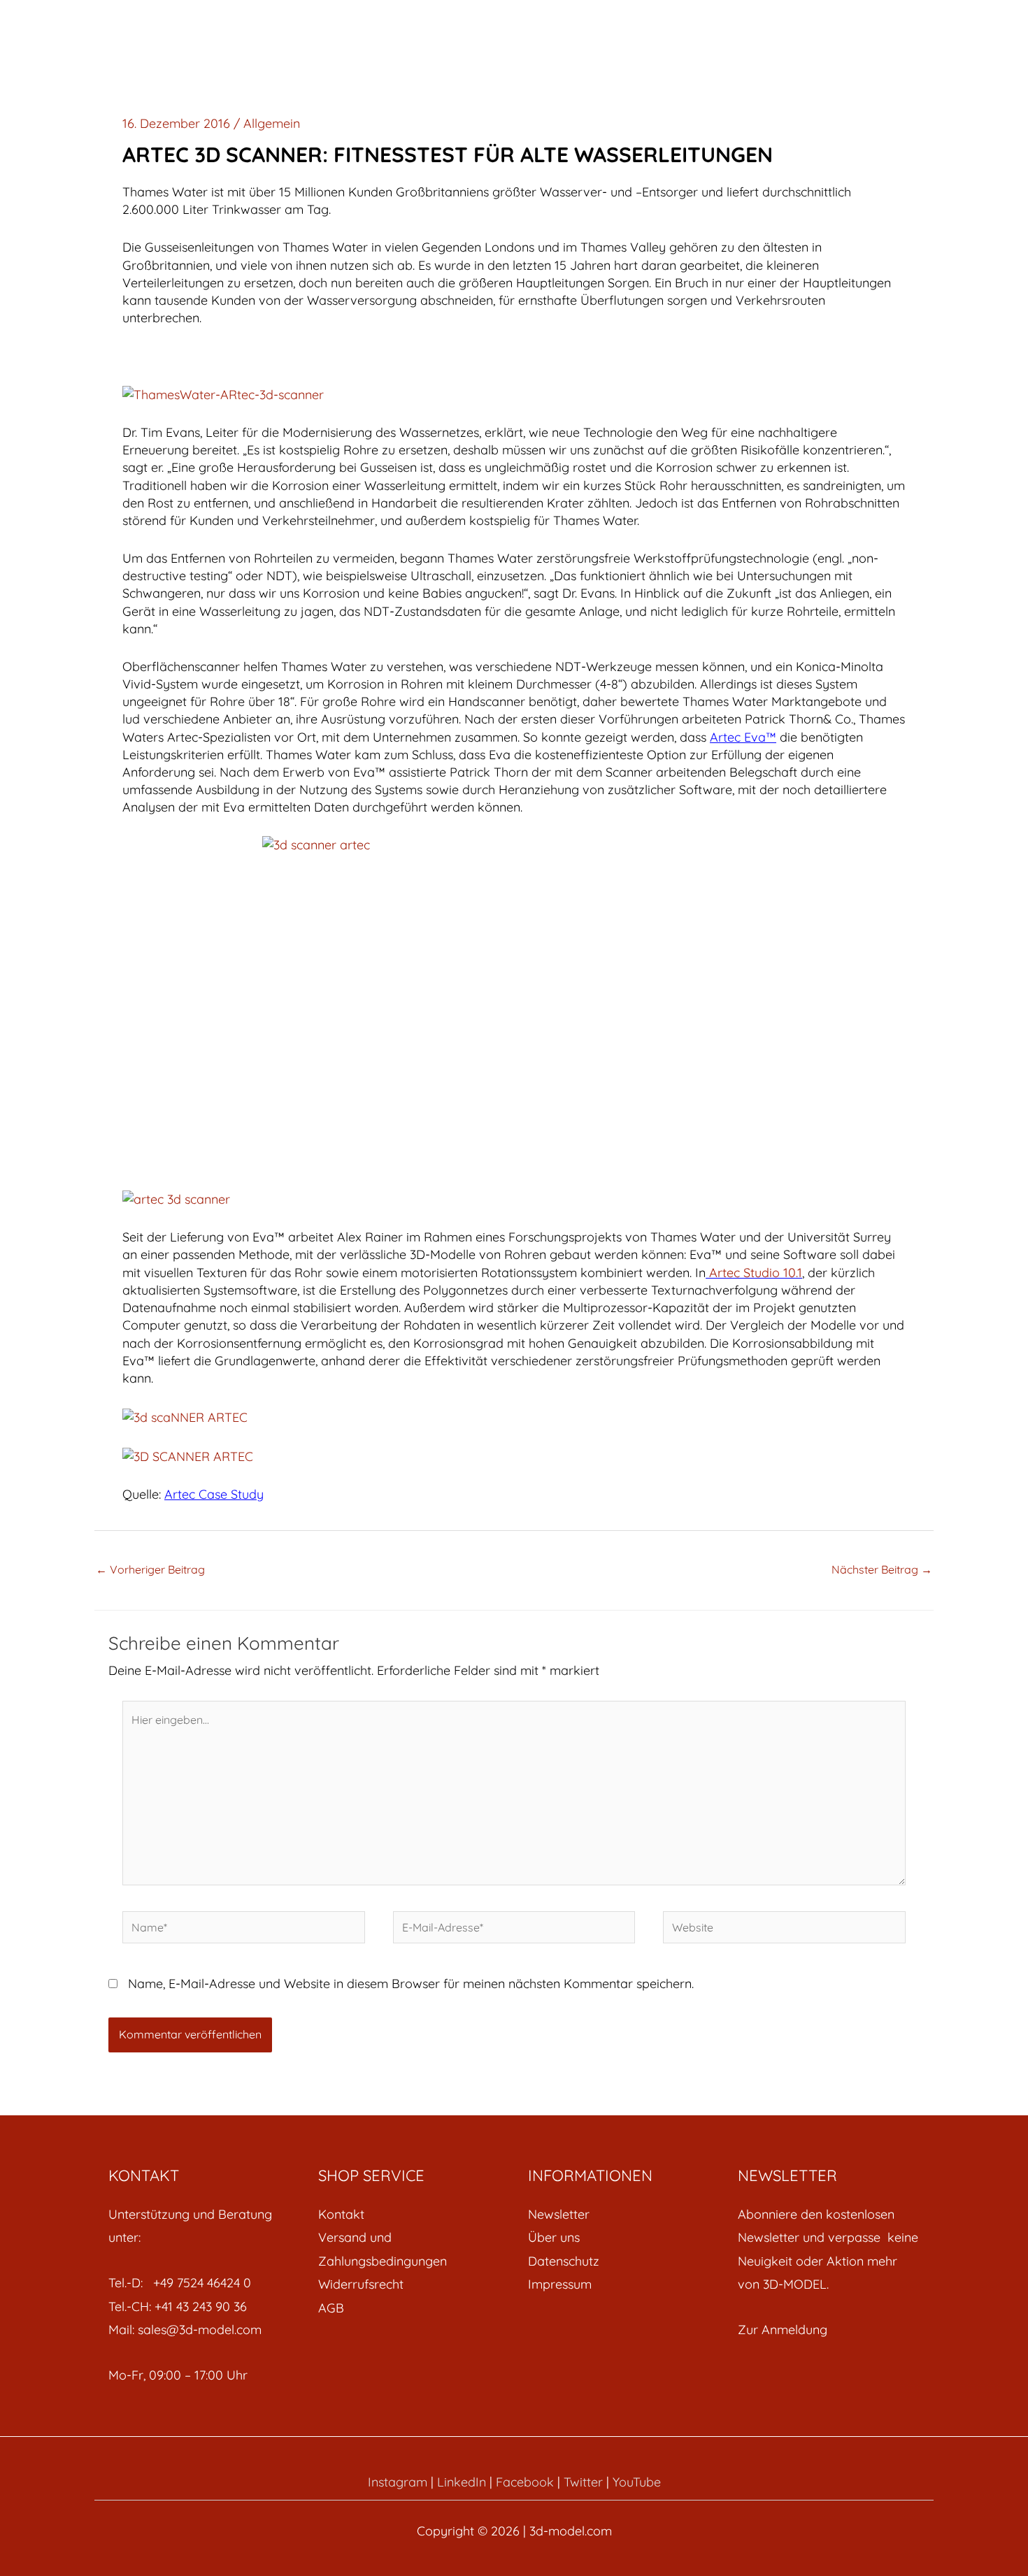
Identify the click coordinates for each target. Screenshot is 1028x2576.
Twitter (583, 2482)
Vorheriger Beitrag (150, 1569)
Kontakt (341, 2214)
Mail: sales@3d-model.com (185, 2330)
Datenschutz (564, 2261)
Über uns (554, 2237)
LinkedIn (462, 2482)
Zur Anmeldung (783, 2330)
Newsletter (559, 2214)
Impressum (560, 2284)
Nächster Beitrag (882, 1569)
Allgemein (272, 123)
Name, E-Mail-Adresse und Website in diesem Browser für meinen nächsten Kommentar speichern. (411, 1984)
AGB (331, 2308)
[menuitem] (409, 2214)
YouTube (637, 2482)
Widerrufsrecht (361, 2284)
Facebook (525, 2482)
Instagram (398, 2482)
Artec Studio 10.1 (756, 1273)
